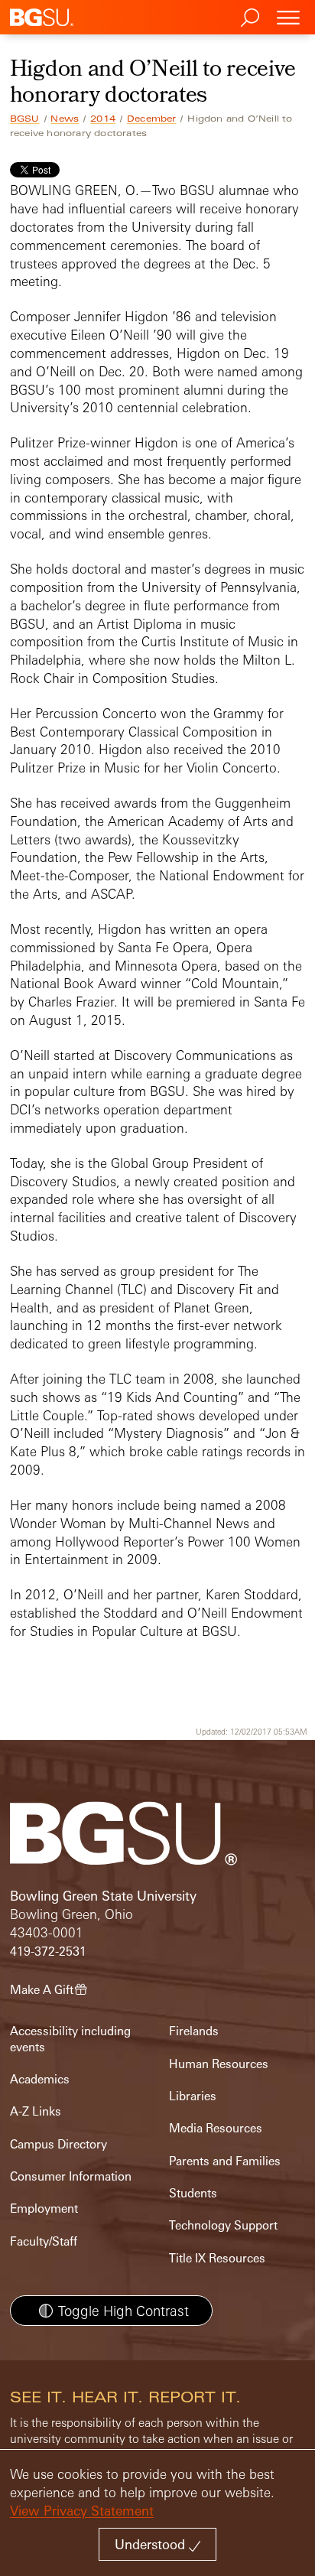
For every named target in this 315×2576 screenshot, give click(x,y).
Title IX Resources (217, 2258)
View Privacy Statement (82, 2511)
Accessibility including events (70, 2039)
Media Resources (216, 2128)
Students (193, 2193)
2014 (103, 119)
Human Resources (219, 2064)
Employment (44, 2208)
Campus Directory (58, 2144)
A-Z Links (36, 2111)
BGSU (25, 119)
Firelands (194, 2031)
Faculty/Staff (44, 2241)
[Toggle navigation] (288, 17)
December (152, 119)
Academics (40, 2079)
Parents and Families (225, 2161)
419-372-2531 (48, 1952)
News (65, 119)
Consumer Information (71, 2176)
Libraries (193, 2096)
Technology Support (223, 2225)
